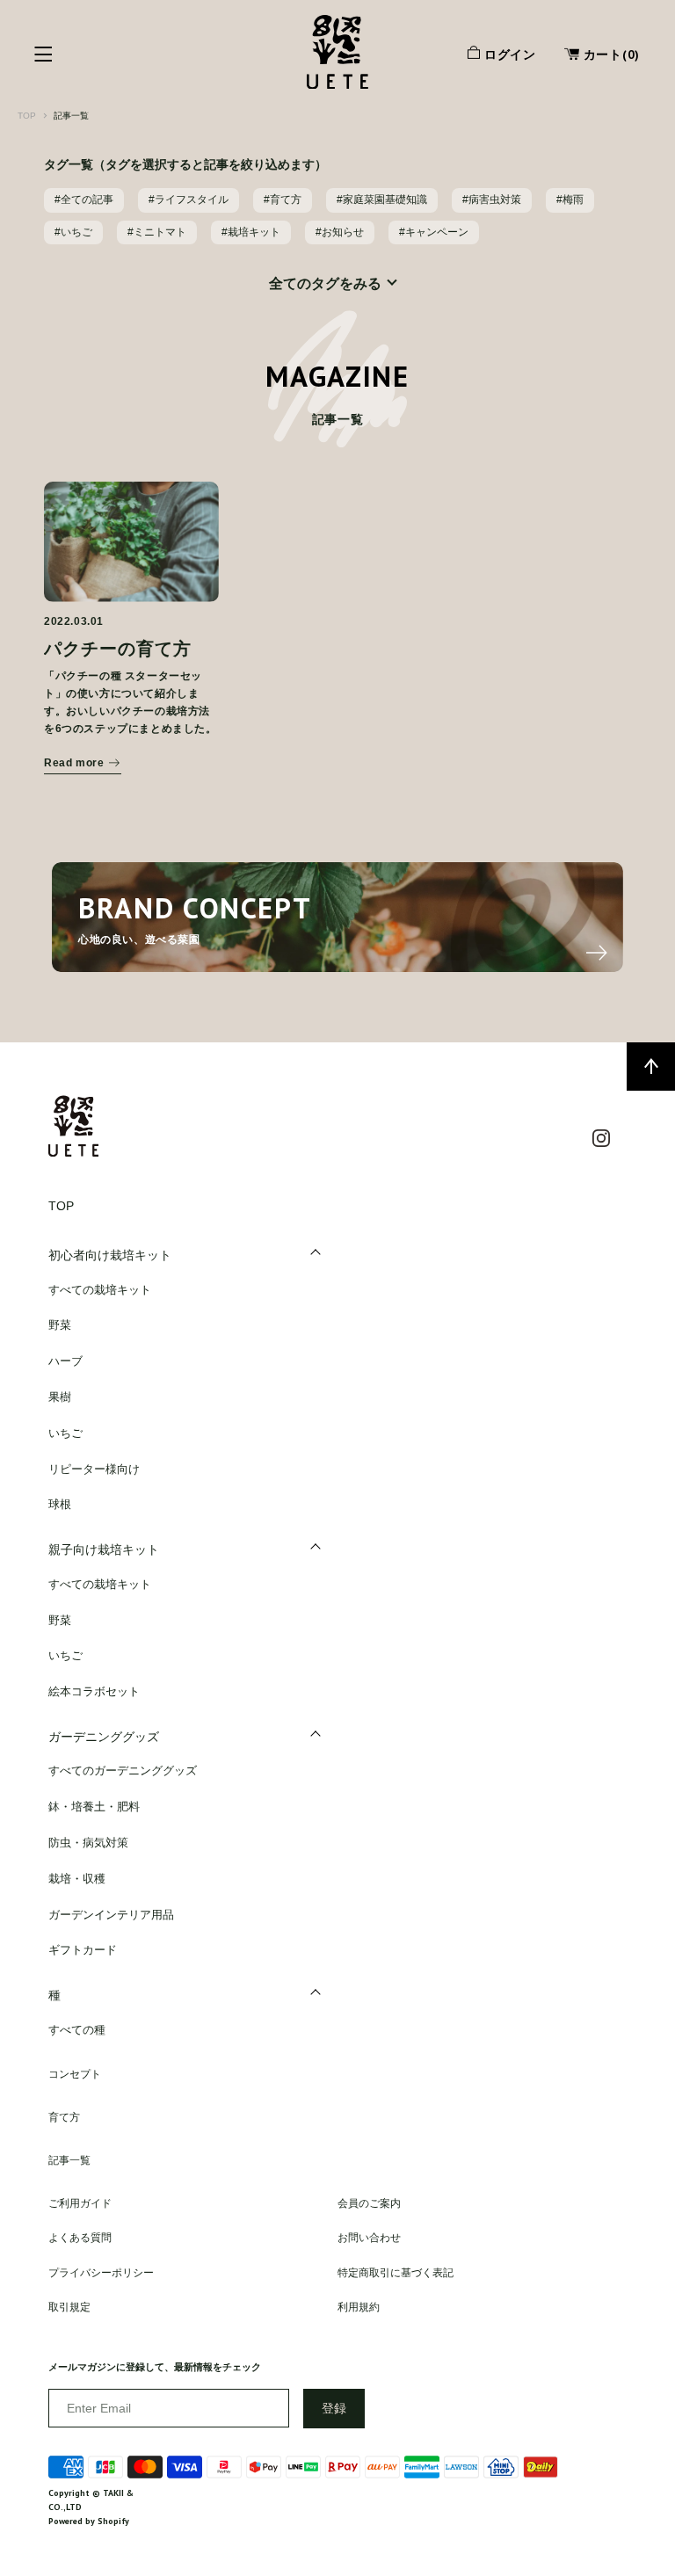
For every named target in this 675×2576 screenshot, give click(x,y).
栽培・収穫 (77, 1879)
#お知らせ (340, 232)
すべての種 (77, 2030)
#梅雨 (570, 200)
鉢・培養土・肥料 (94, 1807)
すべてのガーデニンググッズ (123, 1771)
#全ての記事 (84, 200)
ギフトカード (83, 1950)
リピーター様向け (94, 1469)
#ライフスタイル (189, 200)
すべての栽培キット (100, 1290)
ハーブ (65, 1361)
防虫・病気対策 (88, 1843)
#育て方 (283, 200)
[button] (595, 57)
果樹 (60, 1397)
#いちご (73, 232)
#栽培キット (251, 232)
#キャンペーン (434, 232)
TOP (27, 116)
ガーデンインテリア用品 (111, 1915)
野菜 (60, 1325)
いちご (65, 1433)
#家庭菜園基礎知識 (382, 200)
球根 (60, 1504)
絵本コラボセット (94, 1691)
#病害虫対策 (492, 200)
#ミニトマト (157, 232)
